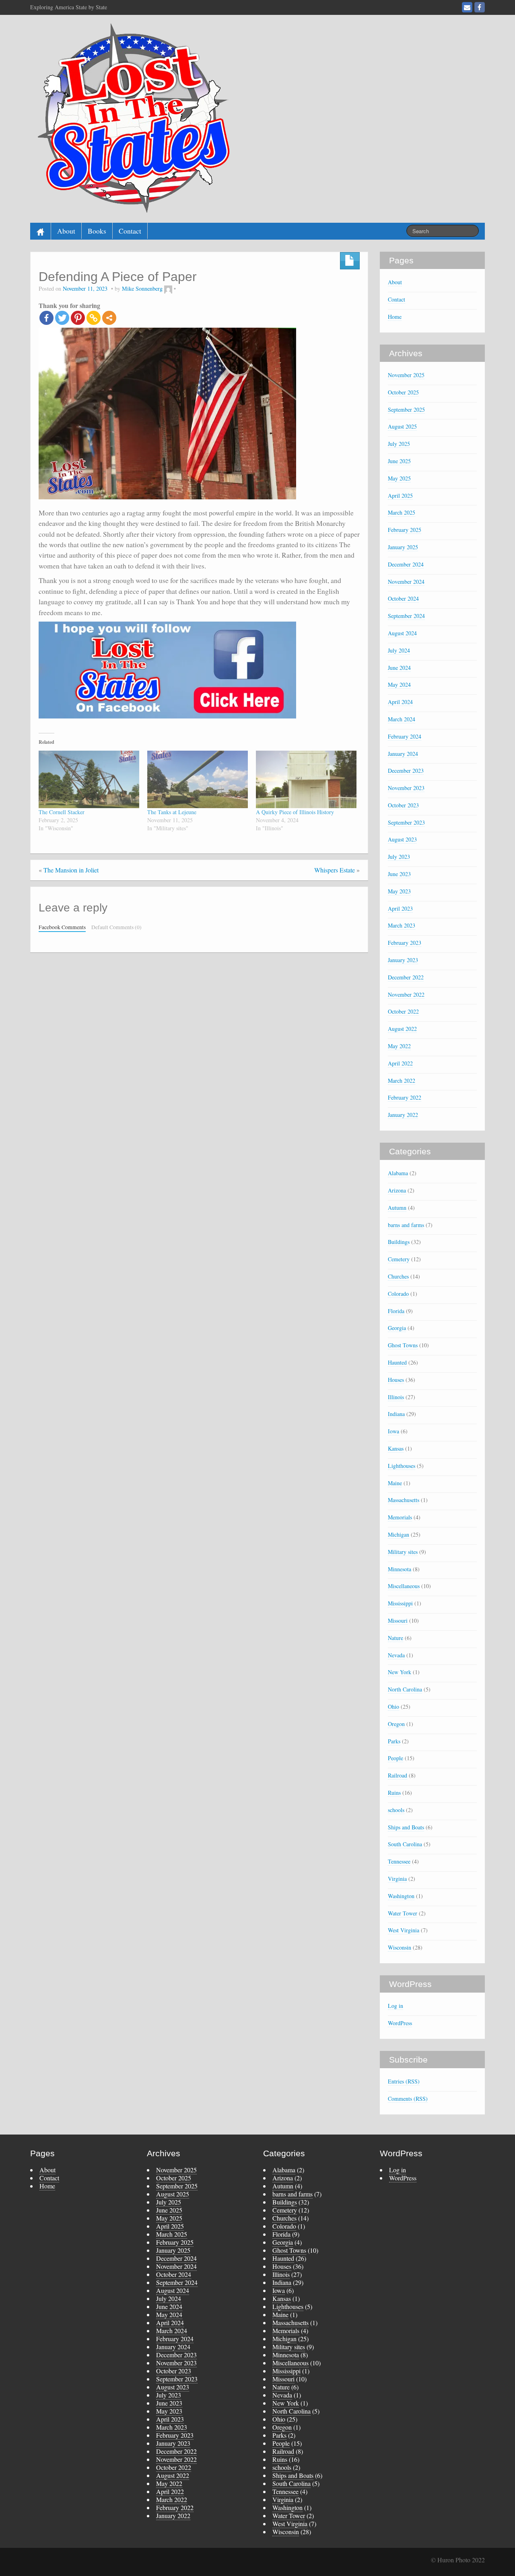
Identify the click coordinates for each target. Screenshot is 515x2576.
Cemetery (399, 1259)
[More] (109, 318)
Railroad (398, 1775)
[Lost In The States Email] (467, 7)
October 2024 (403, 598)
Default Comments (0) (116, 927)
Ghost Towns (403, 1345)
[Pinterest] (78, 318)
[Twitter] (62, 318)
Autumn (397, 1208)
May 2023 (399, 891)
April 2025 (400, 496)
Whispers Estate (335, 870)
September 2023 (406, 822)
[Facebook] (46, 318)
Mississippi (400, 1603)
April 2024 (400, 702)
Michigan (399, 1534)
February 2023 (405, 943)
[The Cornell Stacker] (89, 779)
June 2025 (399, 461)
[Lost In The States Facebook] (480, 7)
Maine (395, 1483)
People (396, 1758)
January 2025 (403, 547)
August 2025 (402, 426)
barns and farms (406, 1225)
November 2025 (406, 375)
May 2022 (399, 1046)
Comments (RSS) (408, 2099)
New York (400, 1672)
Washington (401, 1896)
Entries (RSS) (404, 2081)
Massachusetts (404, 1500)
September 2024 (406, 616)
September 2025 (406, 409)
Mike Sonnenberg (142, 288)
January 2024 (403, 754)
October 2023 (403, 805)
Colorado (398, 1294)
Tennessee (399, 1861)
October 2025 (403, 392)
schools (396, 1810)
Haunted (397, 1362)
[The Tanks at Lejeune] (198, 779)
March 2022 (402, 1081)
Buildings (399, 1242)
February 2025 (405, 530)
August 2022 (402, 1029)
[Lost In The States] (131, 117)
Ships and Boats (406, 1827)
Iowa (393, 1431)
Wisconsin (400, 1947)
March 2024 (402, 719)
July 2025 (399, 444)
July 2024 (399, 650)
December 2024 (406, 564)
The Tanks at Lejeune (172, 812)
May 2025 (399, 478)
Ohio (393, 1707)
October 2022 (403, 1011)
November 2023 (406, 788)
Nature (396, 1638)
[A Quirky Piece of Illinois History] (306, 779)
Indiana (396, 1414)
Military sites (403, 1552)
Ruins (394, 1793)
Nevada (396, 1655)
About (66, 231)
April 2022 (400, 1063)
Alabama (398, 1173)
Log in (396, 2006)
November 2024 (406, 582)
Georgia (397, 1328)
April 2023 (400, 908)
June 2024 (399, 668)
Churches (398, 1276)
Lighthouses (402, 1466)
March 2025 (402, 512)
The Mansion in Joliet (71, 870)
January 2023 (403, 960)
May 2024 (399, 685)
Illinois (396, 1397)
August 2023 (402, 839)
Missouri (398, 1621)
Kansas (396, 1448)
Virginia (397, 1879)
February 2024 (405, 736)
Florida (396, 1311)
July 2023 (399, 857)
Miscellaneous (404, 1586)
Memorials (400, 1517)
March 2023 (402, 925)
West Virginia (404, 1930)
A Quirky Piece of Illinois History (295, 812)
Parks (394, 1741)
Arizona (397, 1190)
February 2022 (405, 1097)
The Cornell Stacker (62, 812)
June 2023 (399, 874)
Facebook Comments (62, 927)
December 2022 (406, 977)
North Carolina (405, 1689)
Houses (396, 1380)
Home (395, 317)
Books (97, 231)
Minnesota (400, 1569)
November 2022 (406, 994)
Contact (130, 231)
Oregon (396, 1724)
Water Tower (403, 1913)
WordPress (400, 2023)
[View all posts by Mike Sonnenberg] (168, 288)
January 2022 (403, 1115)
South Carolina (405, 1844)
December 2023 (406, 771)
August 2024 (402, 633)
